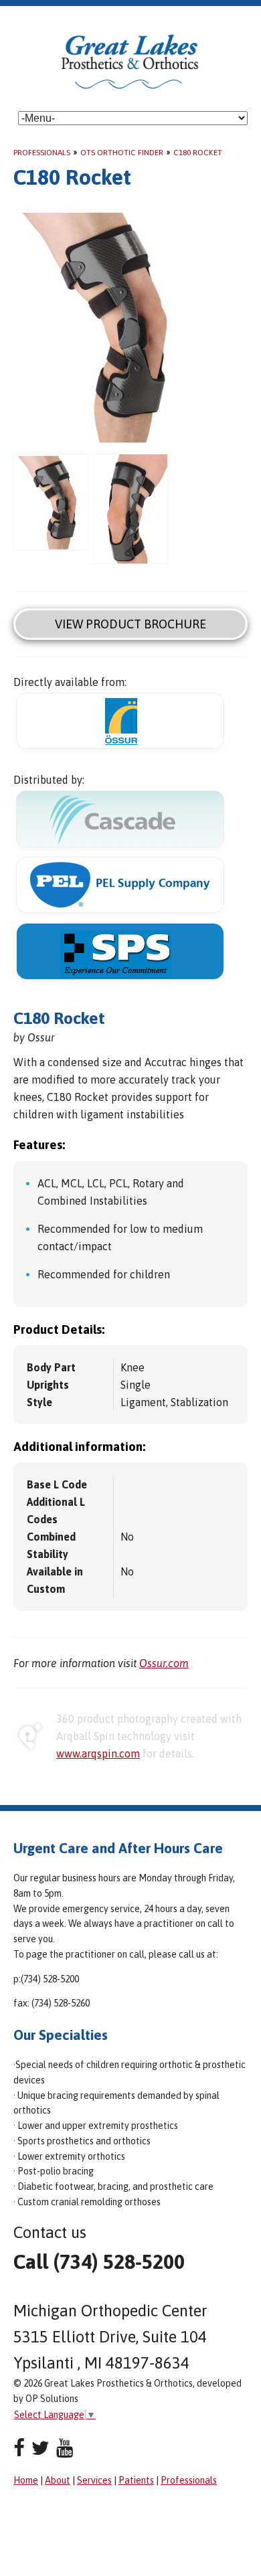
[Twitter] (40, 2448)
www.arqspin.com (98, 1753)
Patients (136, 2480)
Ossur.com (164, 1663)
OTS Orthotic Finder (122, 153)
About (58, 2480)
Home (26, 2480)
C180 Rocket (198, 153)
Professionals (42, 153)
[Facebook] (19, 2448)
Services (94, 2480)
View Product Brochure (130, 624)
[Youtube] (65, 2448)
